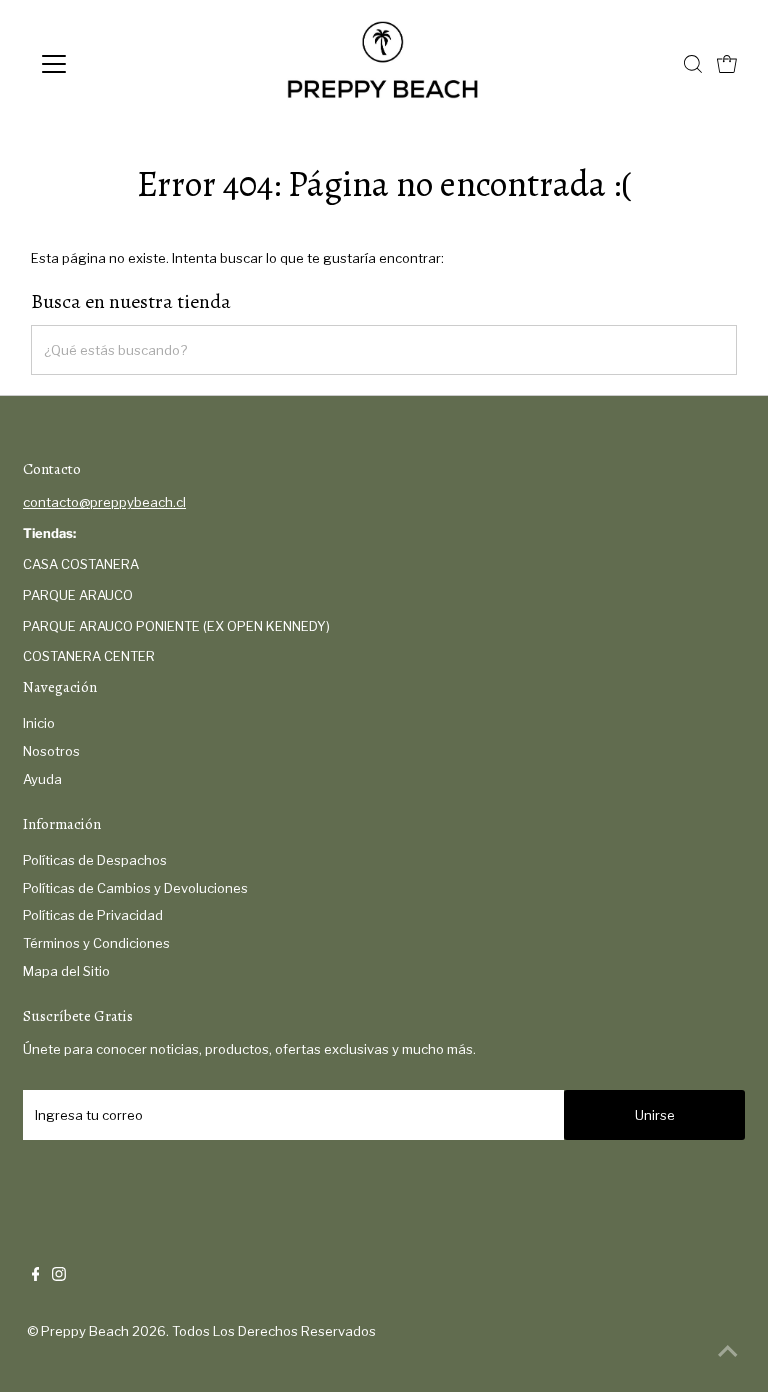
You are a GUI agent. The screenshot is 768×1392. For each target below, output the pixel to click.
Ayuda (42, 779)
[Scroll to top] (728, 1352)
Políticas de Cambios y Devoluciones (135, 888)
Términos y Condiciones (96, 943)
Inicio (39, 723)
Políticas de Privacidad (93, 915)
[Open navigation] (113, 64)
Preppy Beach (85, 1331)
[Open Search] (693, 64)
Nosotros (51, 751)
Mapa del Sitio (66, 971)
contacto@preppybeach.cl (104, 502)
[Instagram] (59, 1276)
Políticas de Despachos (95, 860)
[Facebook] (36, 1276)
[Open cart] (727, 64)
